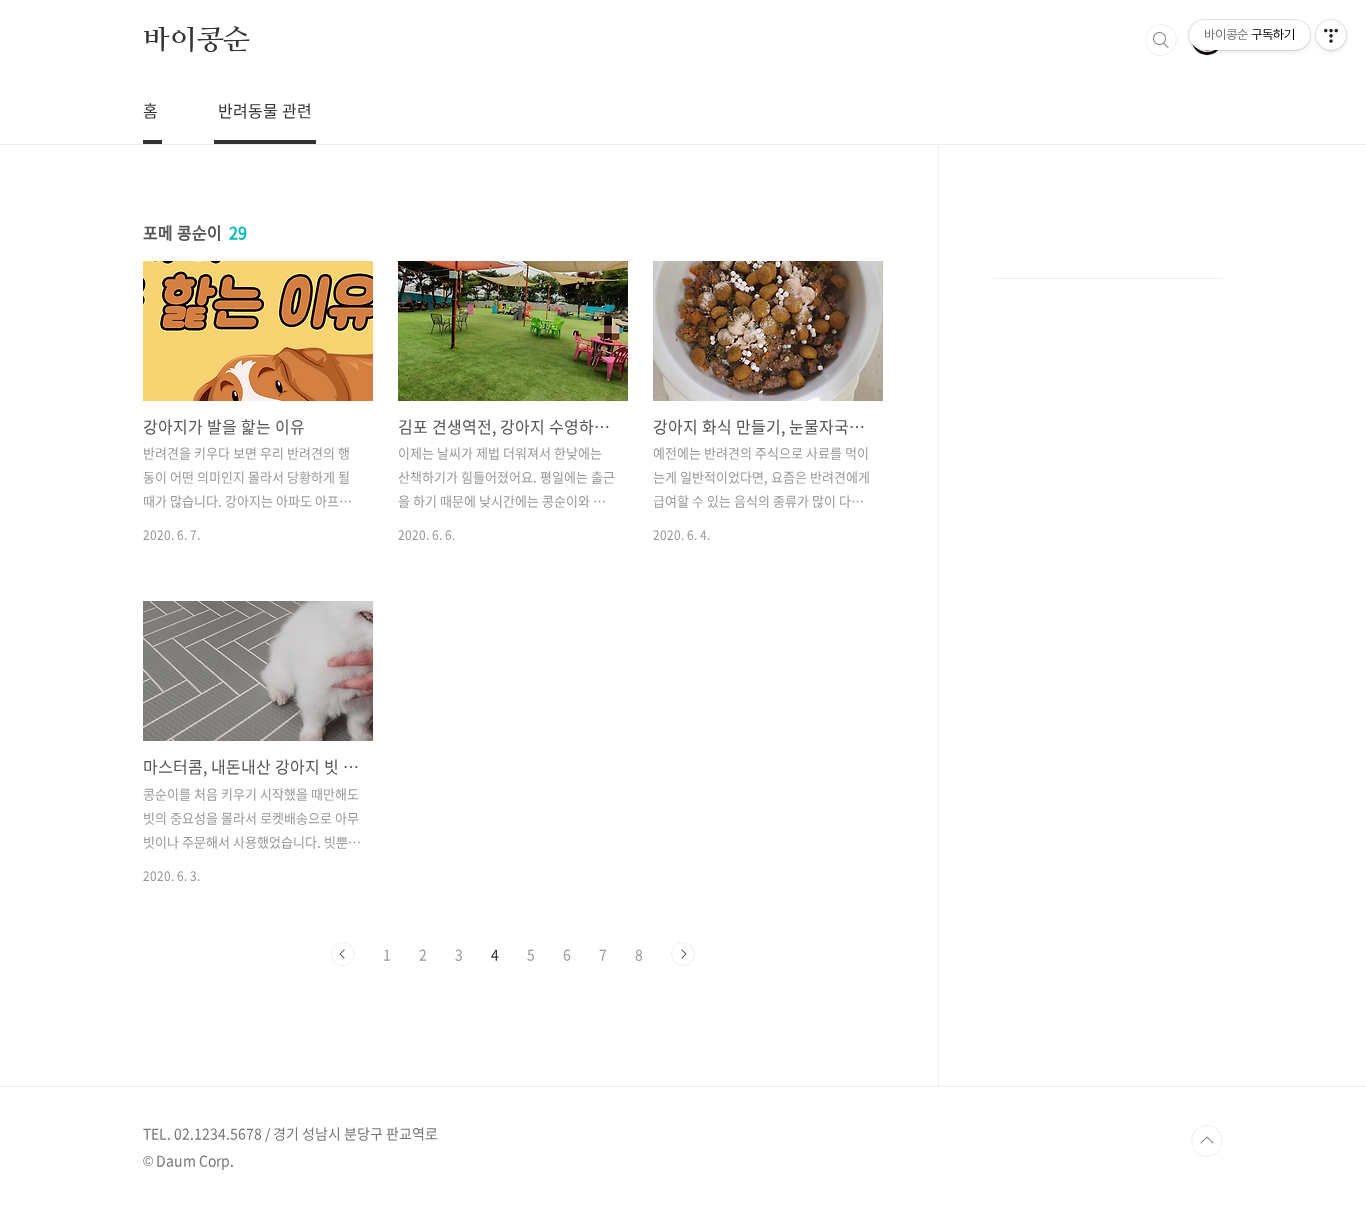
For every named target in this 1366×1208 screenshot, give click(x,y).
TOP (1207, 1141)
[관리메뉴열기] (1331, 35)
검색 (1161, 40)
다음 (683, 954)
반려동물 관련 (265, 110)
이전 (343, 954)
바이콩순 (196, 39)
